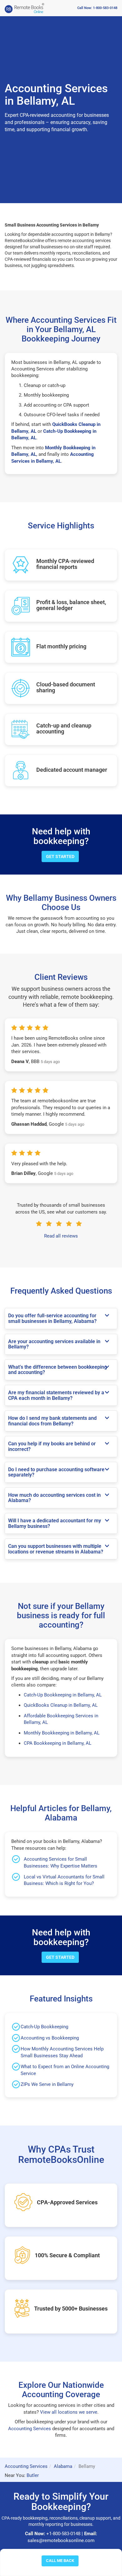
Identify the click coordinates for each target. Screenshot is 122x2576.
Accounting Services (30, 2429)
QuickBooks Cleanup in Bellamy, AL (61, 1705)
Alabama (63, 2466)
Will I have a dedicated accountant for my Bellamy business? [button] (55, 1523)
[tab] (61, 1318)
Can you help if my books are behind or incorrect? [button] (52, 1446)
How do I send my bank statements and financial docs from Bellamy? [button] (52, 1421)
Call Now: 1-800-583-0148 (97, 8)
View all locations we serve (69, 2412)
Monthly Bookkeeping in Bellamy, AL (62, 1733)
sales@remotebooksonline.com (61, 2540)
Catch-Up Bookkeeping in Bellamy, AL (63, 1695)
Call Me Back (60, 2561)
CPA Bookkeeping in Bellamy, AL (58, 1743)
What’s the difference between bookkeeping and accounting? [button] (58, 1370)
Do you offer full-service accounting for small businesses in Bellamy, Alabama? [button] (52, 1318)
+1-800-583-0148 (63, 2534)
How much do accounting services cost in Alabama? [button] (54, 1498)
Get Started (60, 856)
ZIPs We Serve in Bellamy (47, 2084)
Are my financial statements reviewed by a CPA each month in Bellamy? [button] (56, 1395)
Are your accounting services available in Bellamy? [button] (54, 1344)
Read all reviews (61, 1236)
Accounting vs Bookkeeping (50, 2038)
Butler (33, 2475)
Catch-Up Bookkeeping (44, 2027)
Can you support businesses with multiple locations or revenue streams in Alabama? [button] (56, 1549)
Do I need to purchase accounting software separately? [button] (56, 1472)
